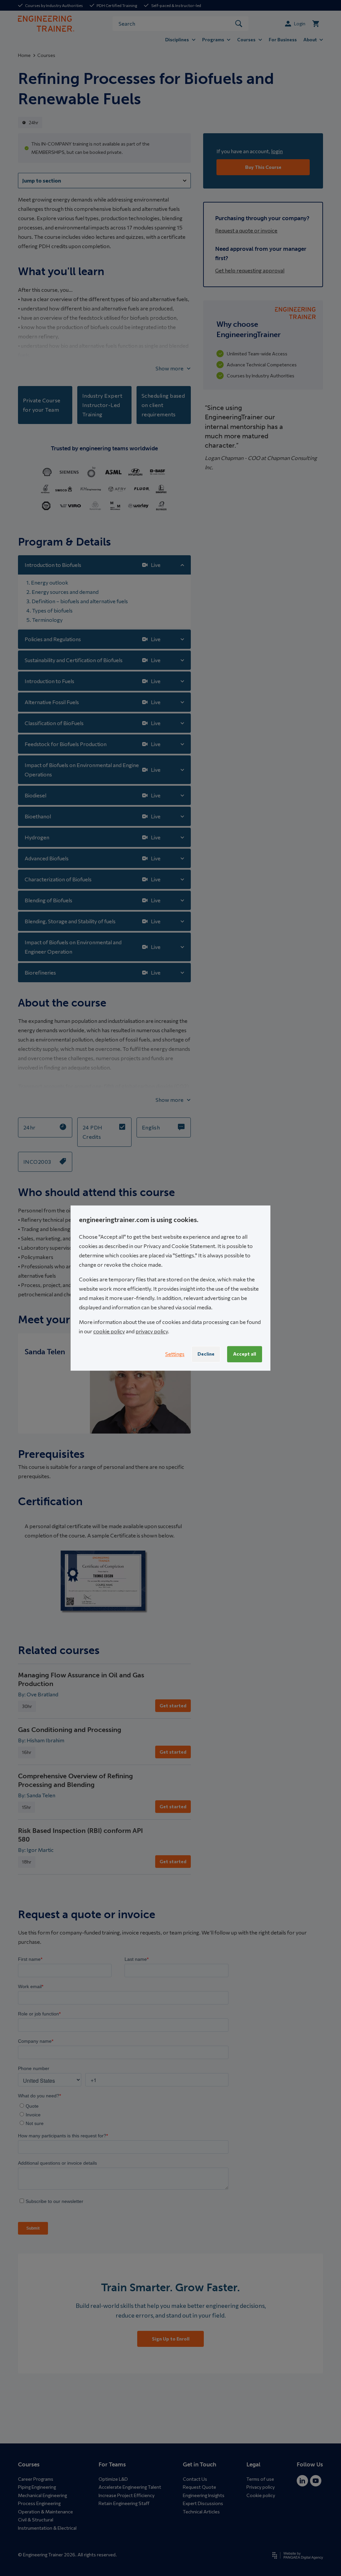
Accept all (245, 1354)
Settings (175, 1354)
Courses (46, 55)
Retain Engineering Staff (124, 2503)
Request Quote (199, 2487)
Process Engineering (39, 2503)
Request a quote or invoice (246, 230)
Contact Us (195, 2479)
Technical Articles (201, 2512)
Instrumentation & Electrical (47, 2528)
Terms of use (260, 2479)
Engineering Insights (204, 2495)
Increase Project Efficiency (127, 2495)
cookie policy (109, 1331)
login (277, 151)
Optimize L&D (113, 2479)
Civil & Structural (36, 2520)
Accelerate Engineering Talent (130, 2487)
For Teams (112, 2464)
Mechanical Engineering (42, 2495)
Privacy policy (261, 2487)
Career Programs (36, 2479)
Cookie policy (261, 2495)
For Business (283, 39)
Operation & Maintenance (45, 2512)
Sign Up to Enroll (171, 2339)
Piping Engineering (37, 2487)
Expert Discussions (203, 2503)
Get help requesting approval (250, 270)
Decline (206, 1354)
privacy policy (152, 1331)
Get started (173, 1706)
